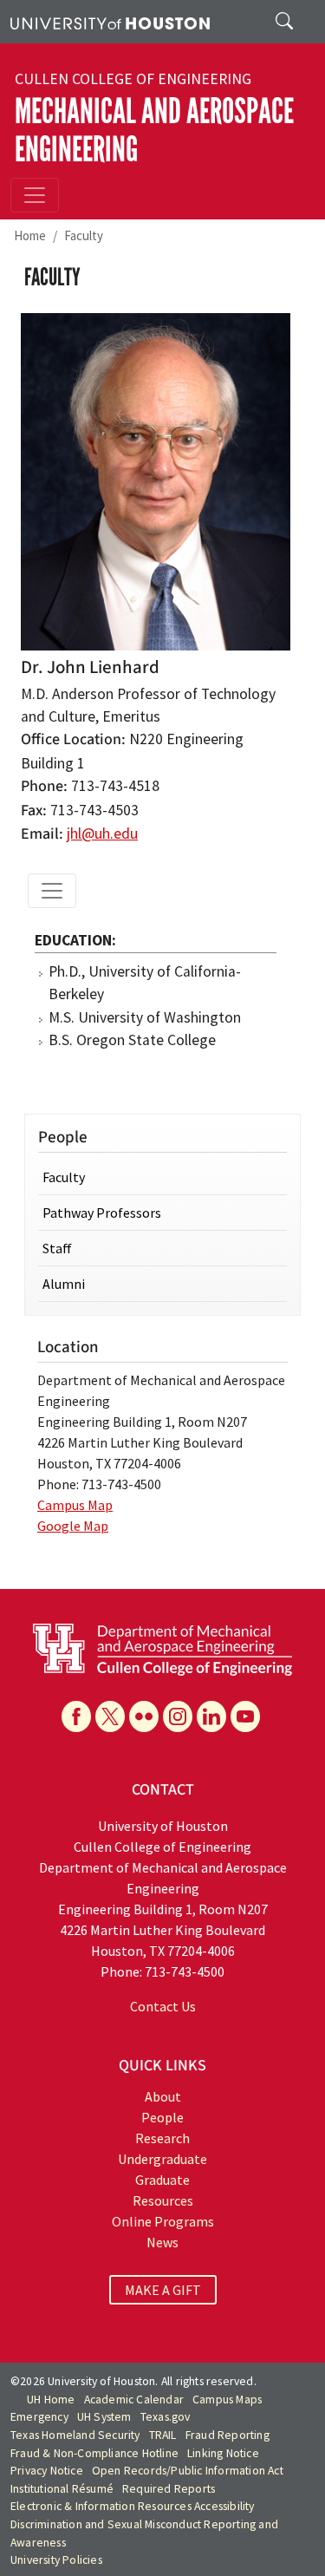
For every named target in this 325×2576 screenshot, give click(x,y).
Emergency (39, 2417)
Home (30, 235)
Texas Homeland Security (75, 2435)
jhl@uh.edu (102, 834)
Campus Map (75, 1505)
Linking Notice (223, 2453)
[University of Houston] (110, 22)
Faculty (84, 235)
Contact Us (163, 2006)
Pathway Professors (102, 1213)
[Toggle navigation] (35, 195)
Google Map (73, 1526)
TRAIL (163, 2435)
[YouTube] (245, 1716)
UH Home (51, 2399)
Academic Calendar (134, 2399)
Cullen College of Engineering (133, 79)
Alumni (64, 1284)
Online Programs (163, 2221)
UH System (104, 2417)
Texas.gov (166, 2417)
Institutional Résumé (62, 2489)
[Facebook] (76, 1716)
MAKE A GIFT (163, 2290)
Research (162, 2138)
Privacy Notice (47, 2471)
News (162, 2242)
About (163, 2096)
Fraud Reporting (227, 2435)
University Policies (56, 2560)
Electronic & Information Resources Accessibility (133, 2506)
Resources (163, 2200)
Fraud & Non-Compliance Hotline (94, 2453)
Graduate (162, 2180)
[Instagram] (178, 1716)
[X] (110, 1716)
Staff (57, 1248)
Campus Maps (227, 2399)
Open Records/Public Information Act (188, 2471)
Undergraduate (162, 2159)
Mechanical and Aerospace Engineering (154, 131)
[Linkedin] (211, 1716)
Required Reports (169, 2489)
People (162, 2117)
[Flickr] (144, 1716)
